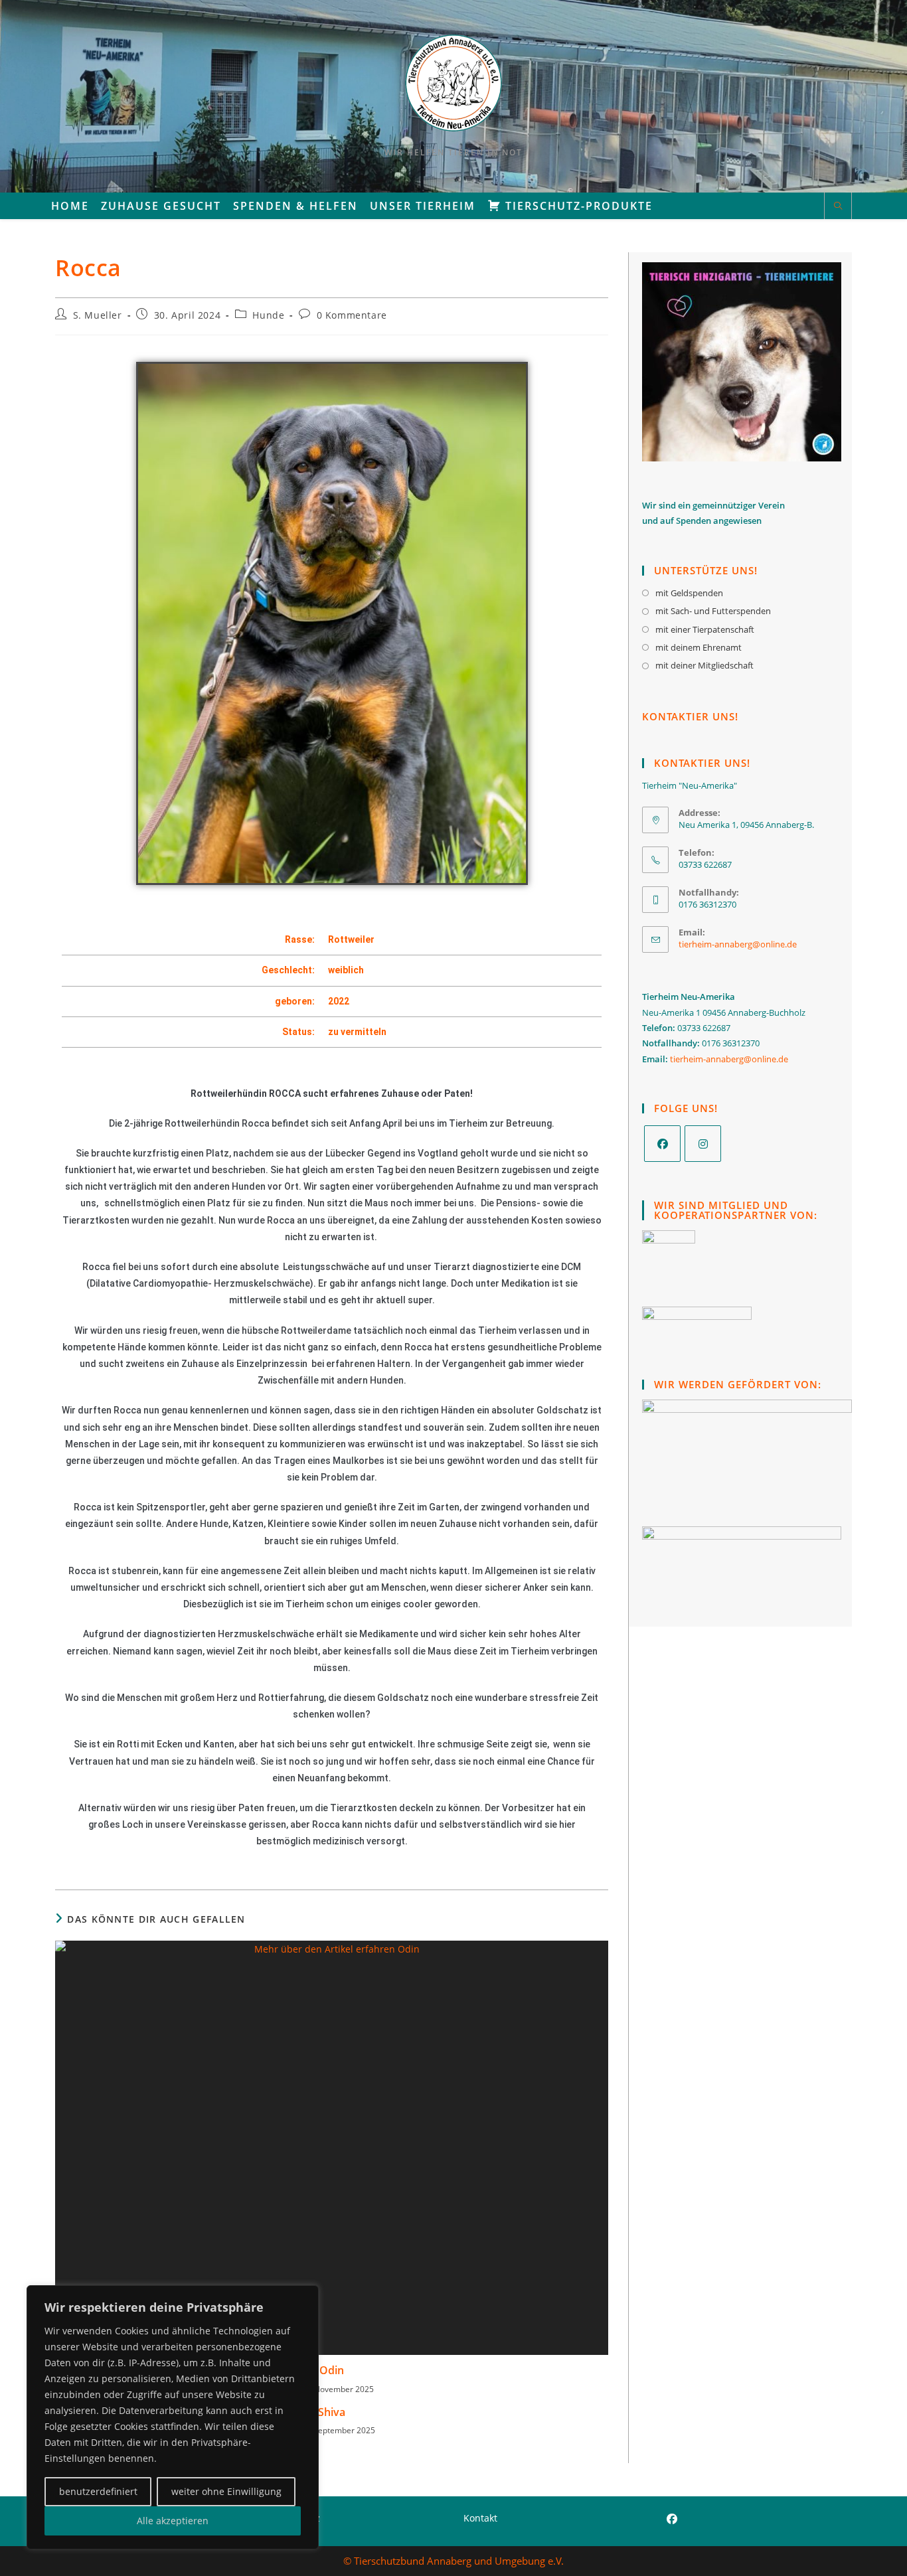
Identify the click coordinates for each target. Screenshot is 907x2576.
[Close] (305, 2296)
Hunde (268, 315)
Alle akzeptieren (173, 2521)
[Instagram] (703, 1144)
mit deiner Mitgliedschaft (704, 665)
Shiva (332, 2412)
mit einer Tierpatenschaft (705, 629)
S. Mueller (98, 315)
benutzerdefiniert (98, 2491)
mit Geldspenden (689, 593)
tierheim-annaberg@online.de (738, 944)
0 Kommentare (352, 315)
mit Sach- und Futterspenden (713, 611)
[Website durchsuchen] (838, 206)
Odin (332, 2370)
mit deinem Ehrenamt (699, 647)
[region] (173, 2417)
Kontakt (480, 2518)
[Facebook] (662, 1144)
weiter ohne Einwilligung (226, 2491)
